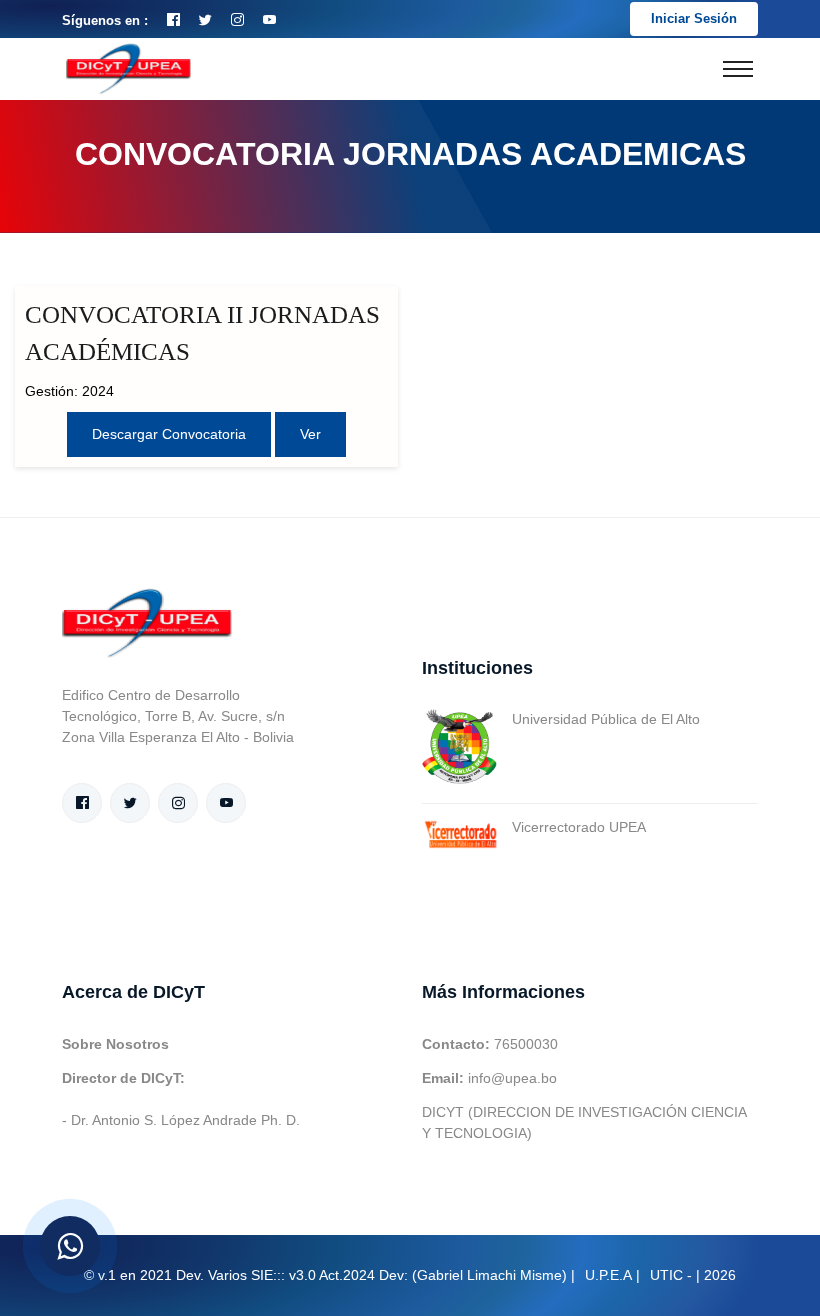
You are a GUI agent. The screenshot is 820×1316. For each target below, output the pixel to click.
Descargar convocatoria (169, 434)
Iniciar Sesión (694, 18)
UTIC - (671, 1275)
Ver (310, 434)
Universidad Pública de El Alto (606, 719)
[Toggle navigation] (738, 69)
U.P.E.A (608, 1275)
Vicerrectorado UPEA (579, 827)
